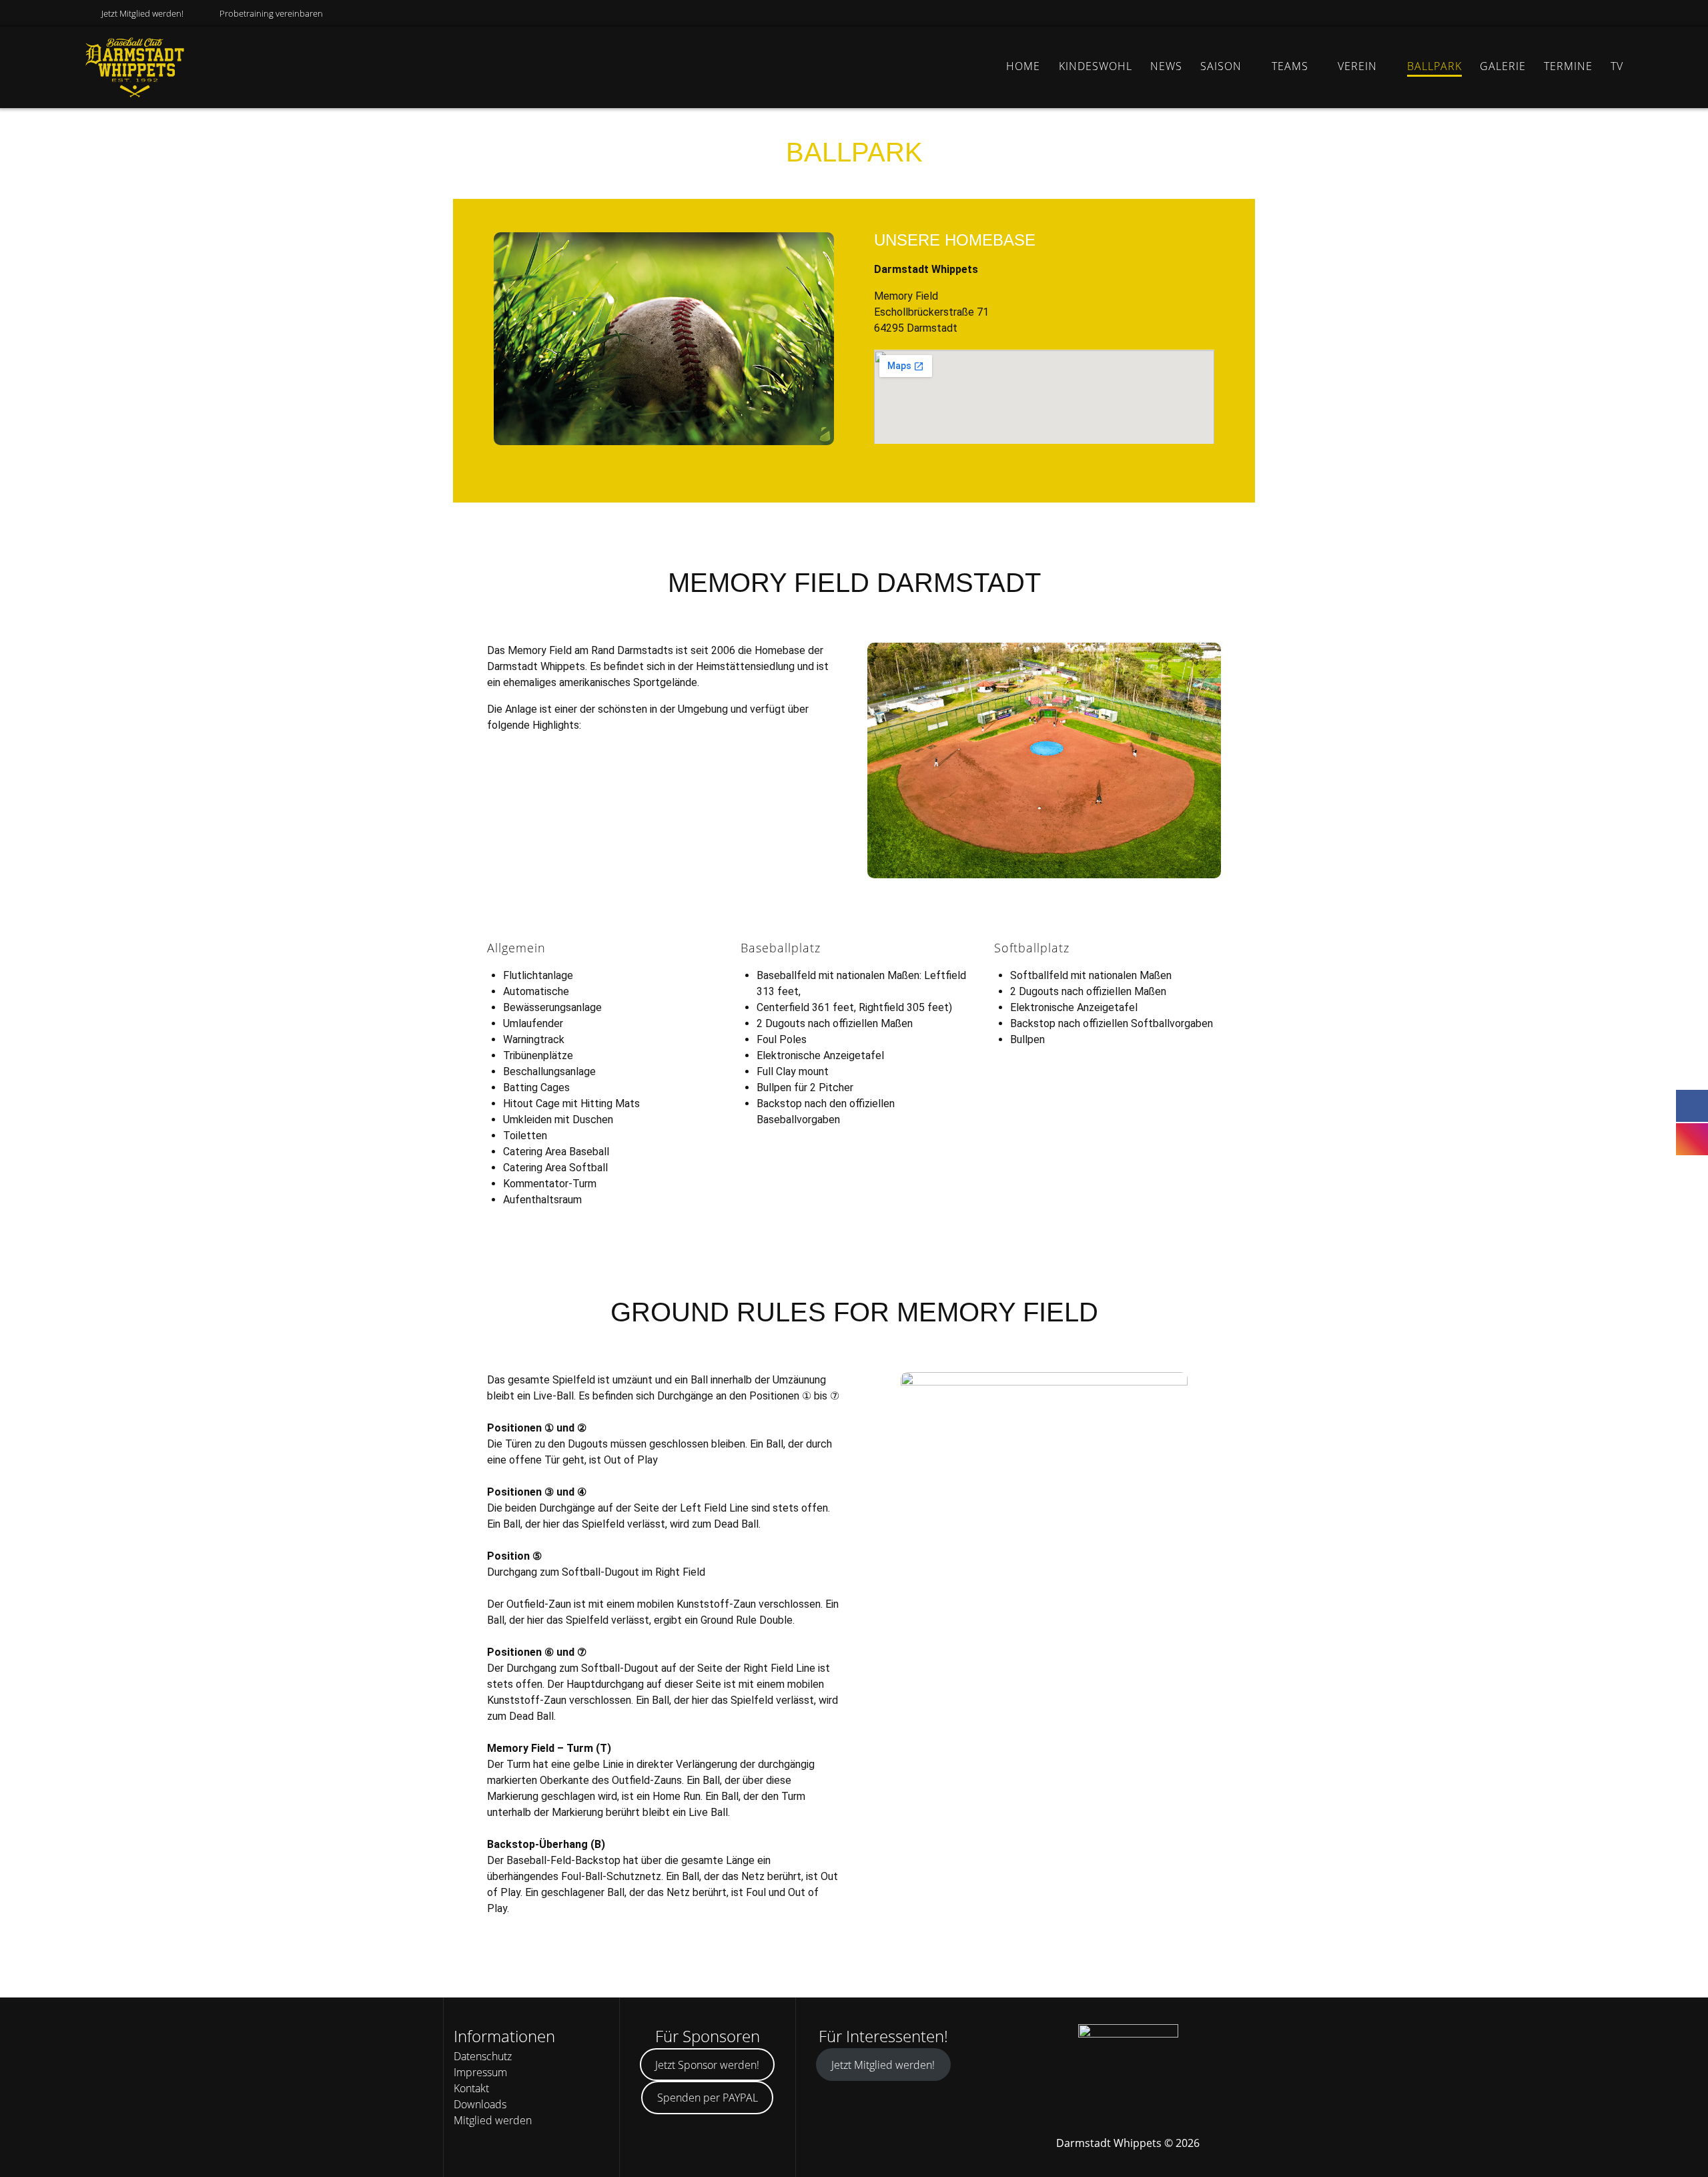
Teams (1290, 66)
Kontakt (471, 2088)
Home (1023, 66)
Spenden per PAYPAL (708, 2098)
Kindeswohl (1096, 66)
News (1166, 66)
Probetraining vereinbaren (271, 13)
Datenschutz (483, 2056)
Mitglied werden (493, 2120)
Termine (1568, 66)
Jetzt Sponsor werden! (707, 2065)
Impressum (480, 2072)
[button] (507, 341)
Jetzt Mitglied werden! (142, 13)
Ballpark (1434, 66)
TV (1617, 66)
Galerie (1503, 66)
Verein (1357, 66)
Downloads (480, 2104)
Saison (1221, 66)
